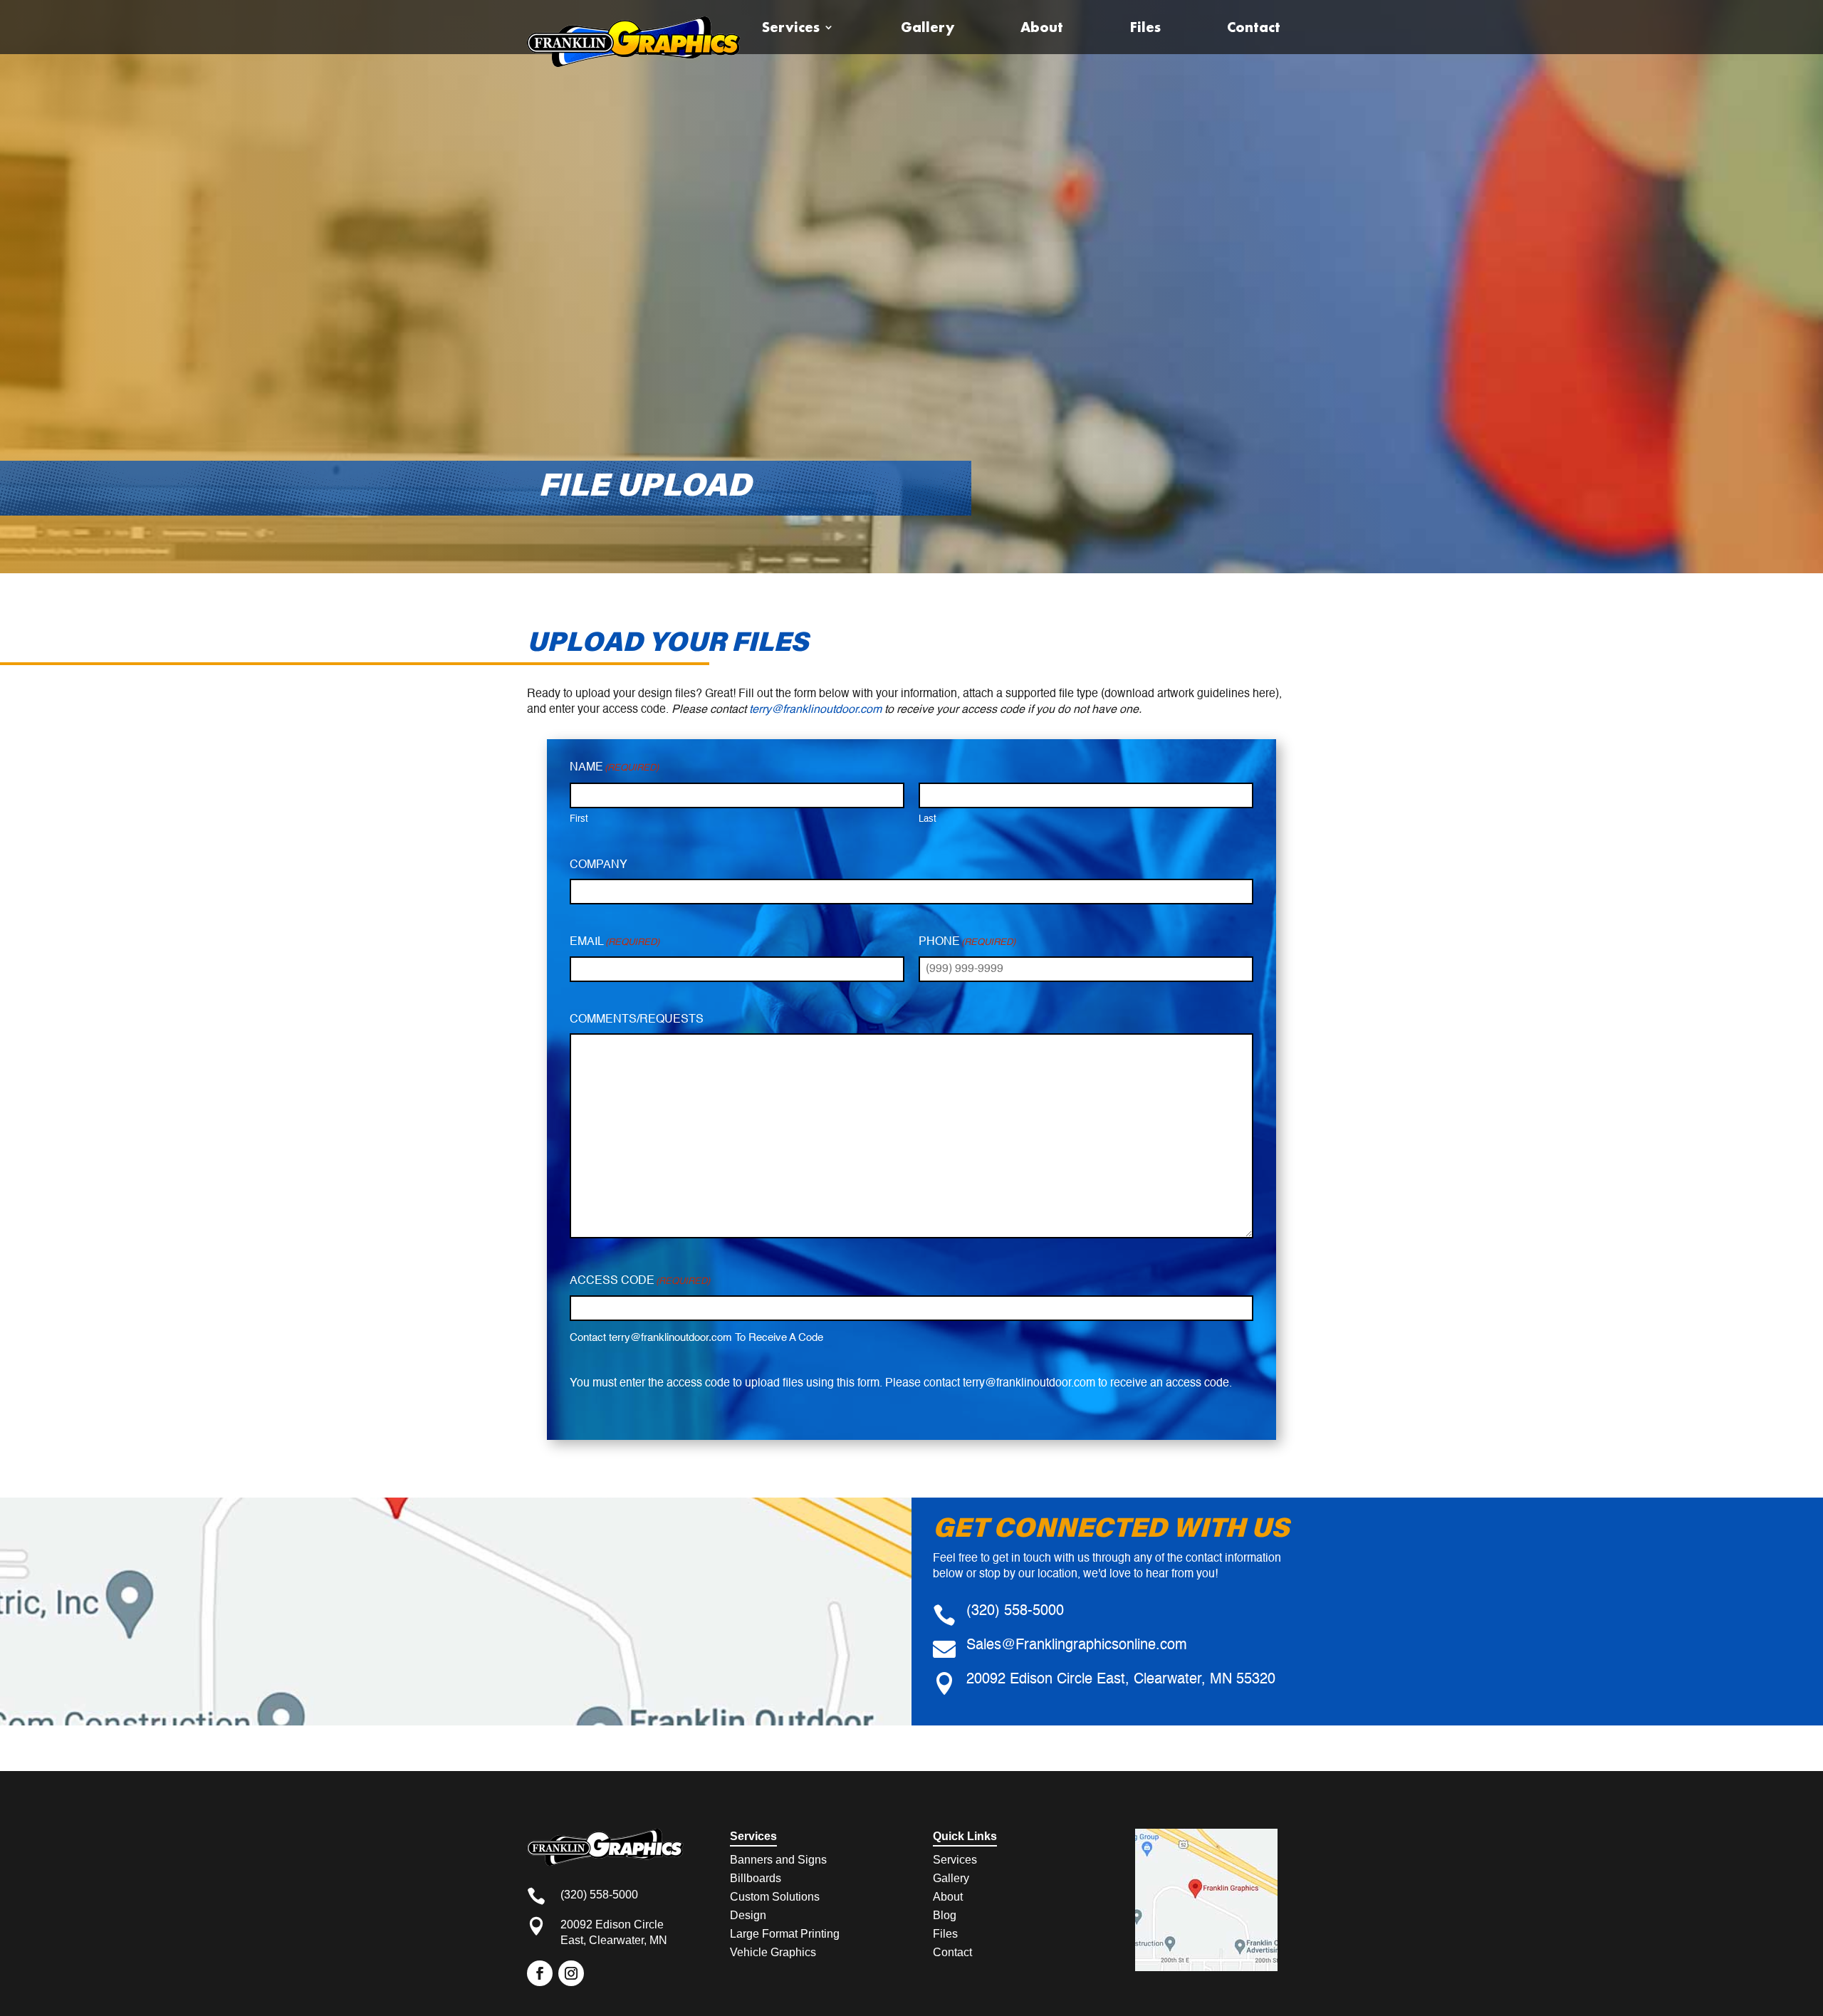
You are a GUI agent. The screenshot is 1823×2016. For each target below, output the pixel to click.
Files (1145, 27)
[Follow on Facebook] (540, 1973)
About (1042, 27)
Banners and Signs (778, 1860)
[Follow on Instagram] (571, 1973)
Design (748, 1915)
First (579, 819)
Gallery (928, 27)
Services (791, 27)
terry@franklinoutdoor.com (815, 710)
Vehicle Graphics (773, 1952)
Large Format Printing (785, 1934)
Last (928, 819)
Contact (1254, 27)
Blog (945, 1915)
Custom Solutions (775, 1897)
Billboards (756, 1878)
